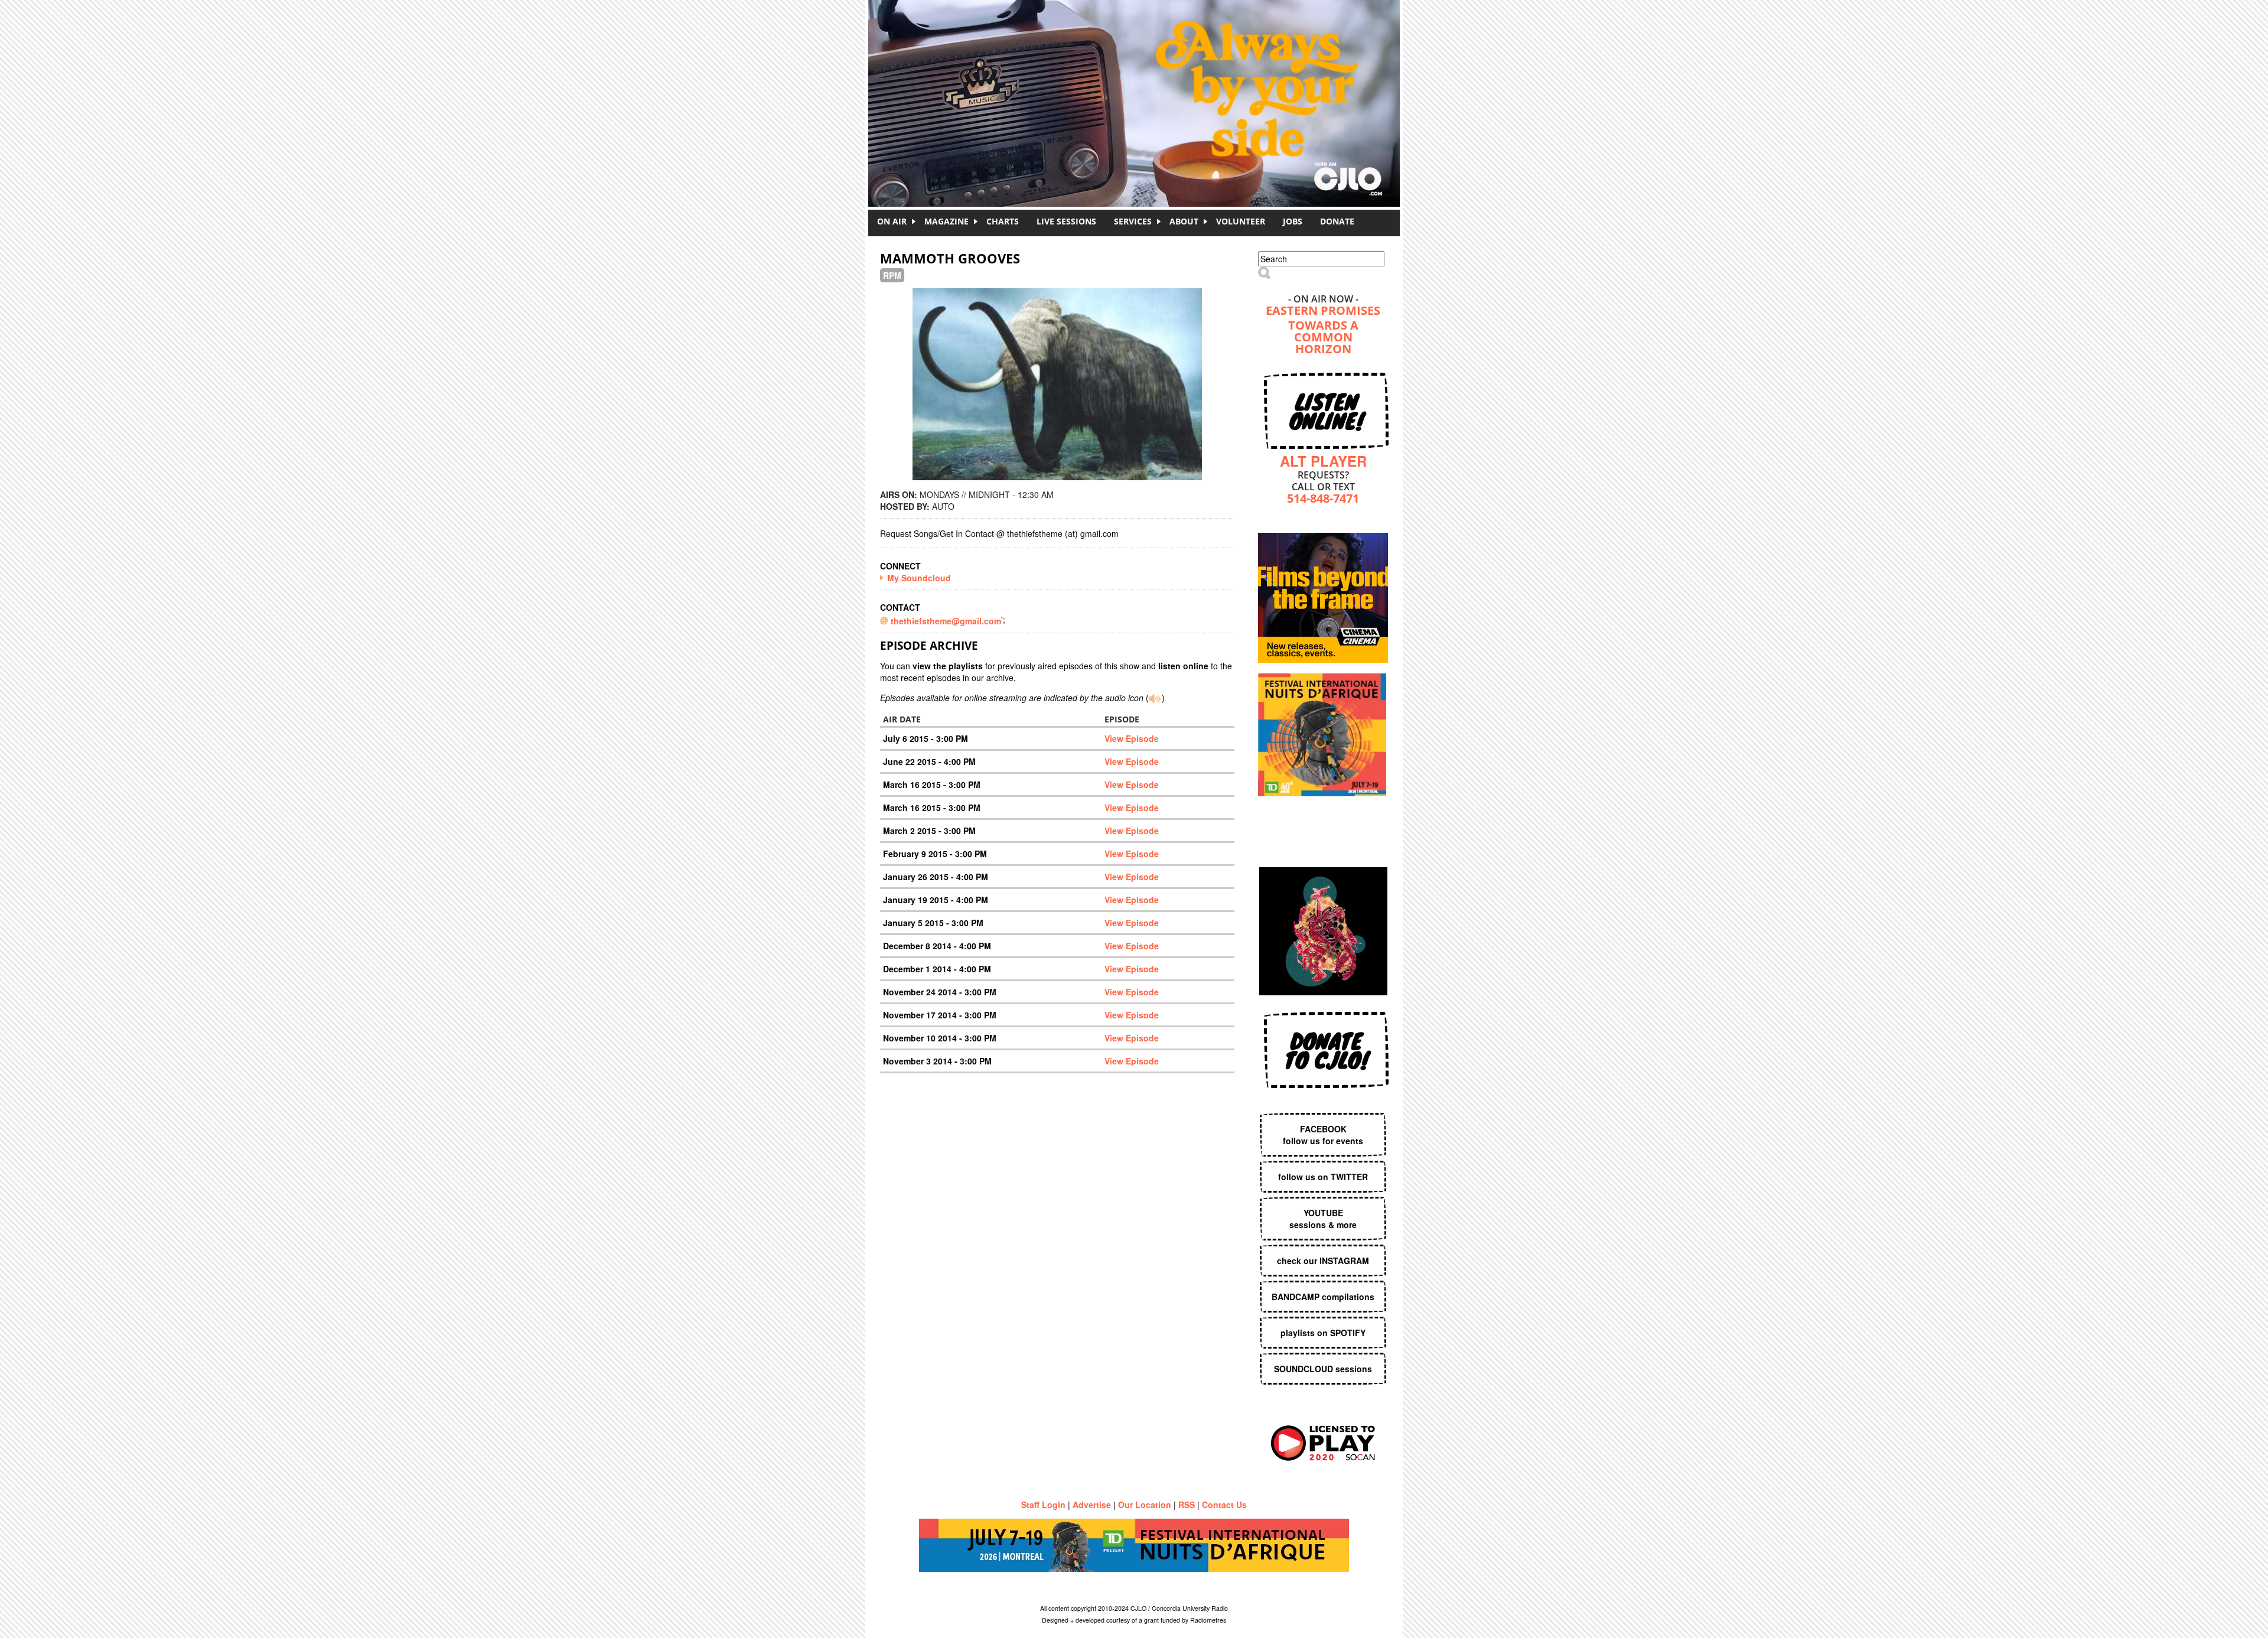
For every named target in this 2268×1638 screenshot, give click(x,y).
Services (1133, 221)
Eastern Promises (1323, 312)
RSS (1187, 1505)
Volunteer (1241, 221)
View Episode (1132, 738)
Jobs (1293, 221)
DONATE (1337, 221)
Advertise (1092, 1505)
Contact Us (1224, 1505)
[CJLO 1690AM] (1137, 83)
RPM (892, 275)
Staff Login (1043, 1505)
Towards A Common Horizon (1323, 338)
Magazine (946, 221)
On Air (892, 221)
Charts (1003, 221)
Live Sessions (1066, 221)
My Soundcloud (919, 578)
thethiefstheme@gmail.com (946, 621)
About (1184, 221)
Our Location (1145, 1505)
